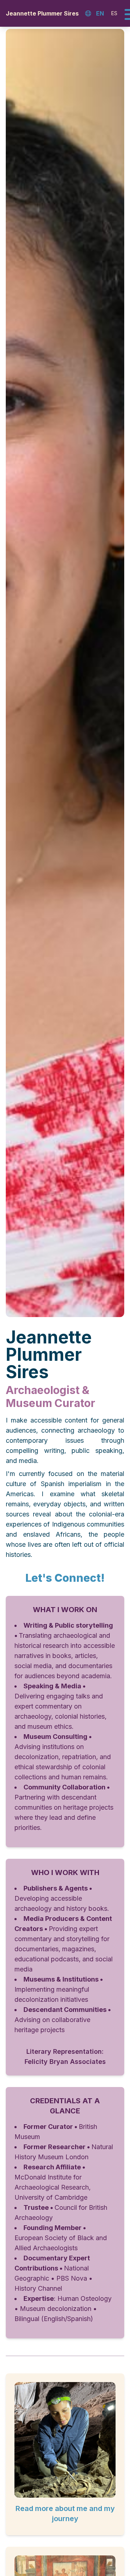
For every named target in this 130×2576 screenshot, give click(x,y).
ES (114, 13)
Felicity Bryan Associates (65, 2062)
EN (100, 13)
